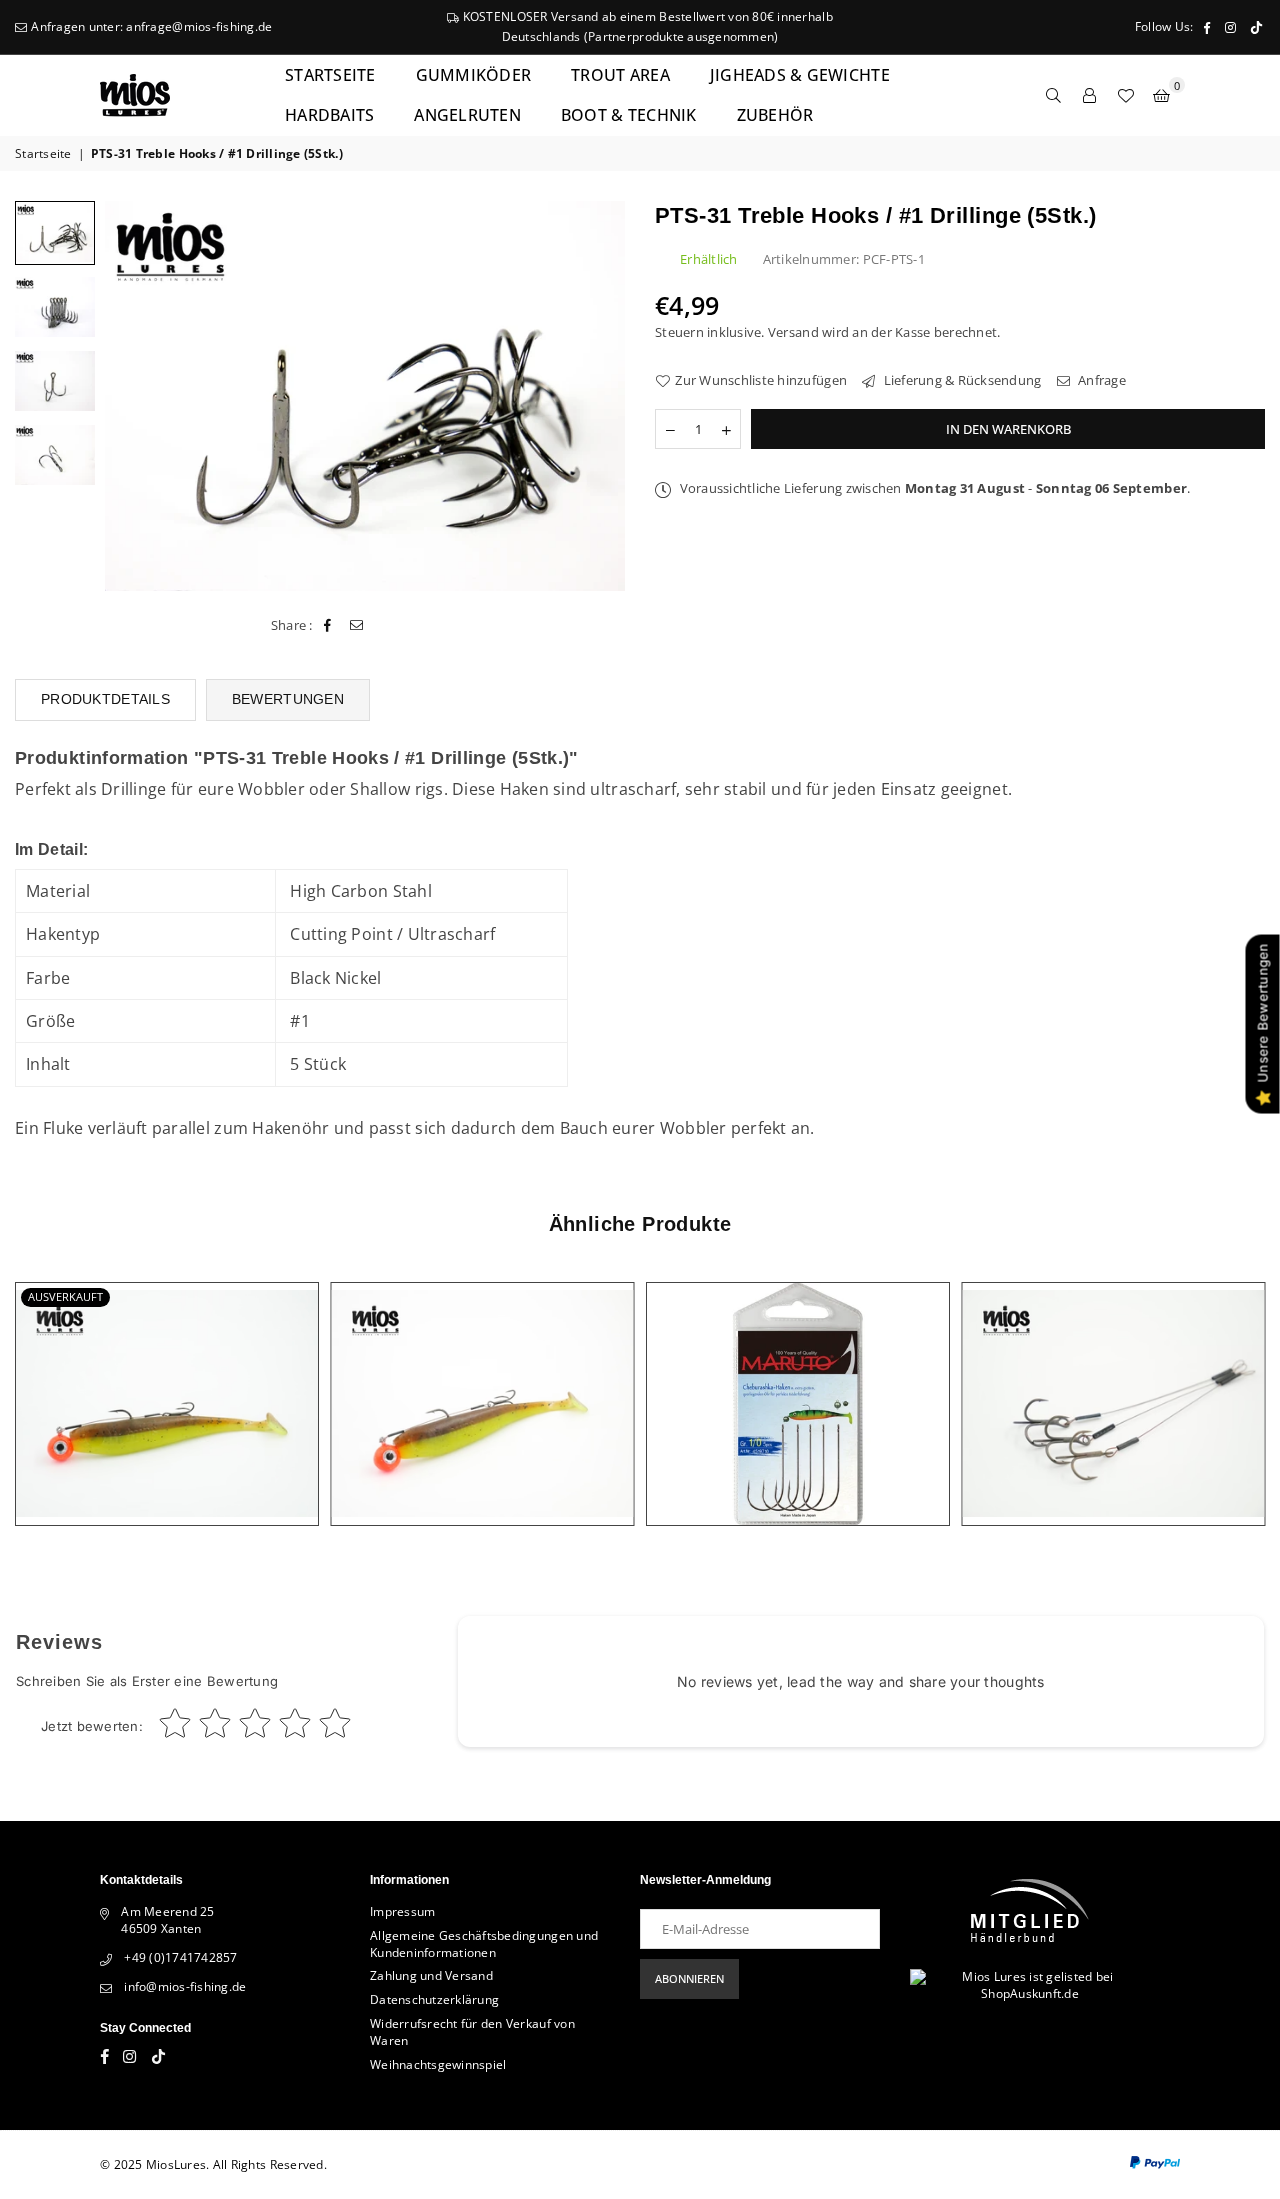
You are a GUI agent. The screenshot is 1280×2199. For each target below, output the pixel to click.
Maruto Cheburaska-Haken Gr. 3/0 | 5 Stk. (797, 1379)
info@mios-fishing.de (185, 1986)
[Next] (597, 395)
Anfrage (1100, 380)
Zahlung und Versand (431, 1975)
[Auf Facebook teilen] (328, 625)
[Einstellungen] (1090, 95)
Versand (793, 332)
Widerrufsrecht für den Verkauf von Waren (472, 2032)
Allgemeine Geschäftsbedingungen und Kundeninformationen (484, 1944)
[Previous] (132, 395)
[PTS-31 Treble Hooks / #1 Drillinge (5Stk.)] (55, 307)
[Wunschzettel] (1126, 95)
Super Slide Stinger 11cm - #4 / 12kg (1113, 1379)
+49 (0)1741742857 (180, 1957)
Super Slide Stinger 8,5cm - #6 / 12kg (167, 1379)
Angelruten (467, 115)
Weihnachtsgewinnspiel (438, 2064)
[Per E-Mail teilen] (356, 625)
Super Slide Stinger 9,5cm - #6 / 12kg (482, 1379)
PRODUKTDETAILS (105, 699)
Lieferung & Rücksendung (960, 380)
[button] (1162, 95)
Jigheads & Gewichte (800, 75)
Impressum (402, 1911)
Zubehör (775, 115)
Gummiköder (474, 75)
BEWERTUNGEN (288, 699)
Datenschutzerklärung (434, 1999)
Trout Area (620, 75)
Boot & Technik (629, 115)
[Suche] (1054, 95)
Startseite (330, 75)
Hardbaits (329, 115)
